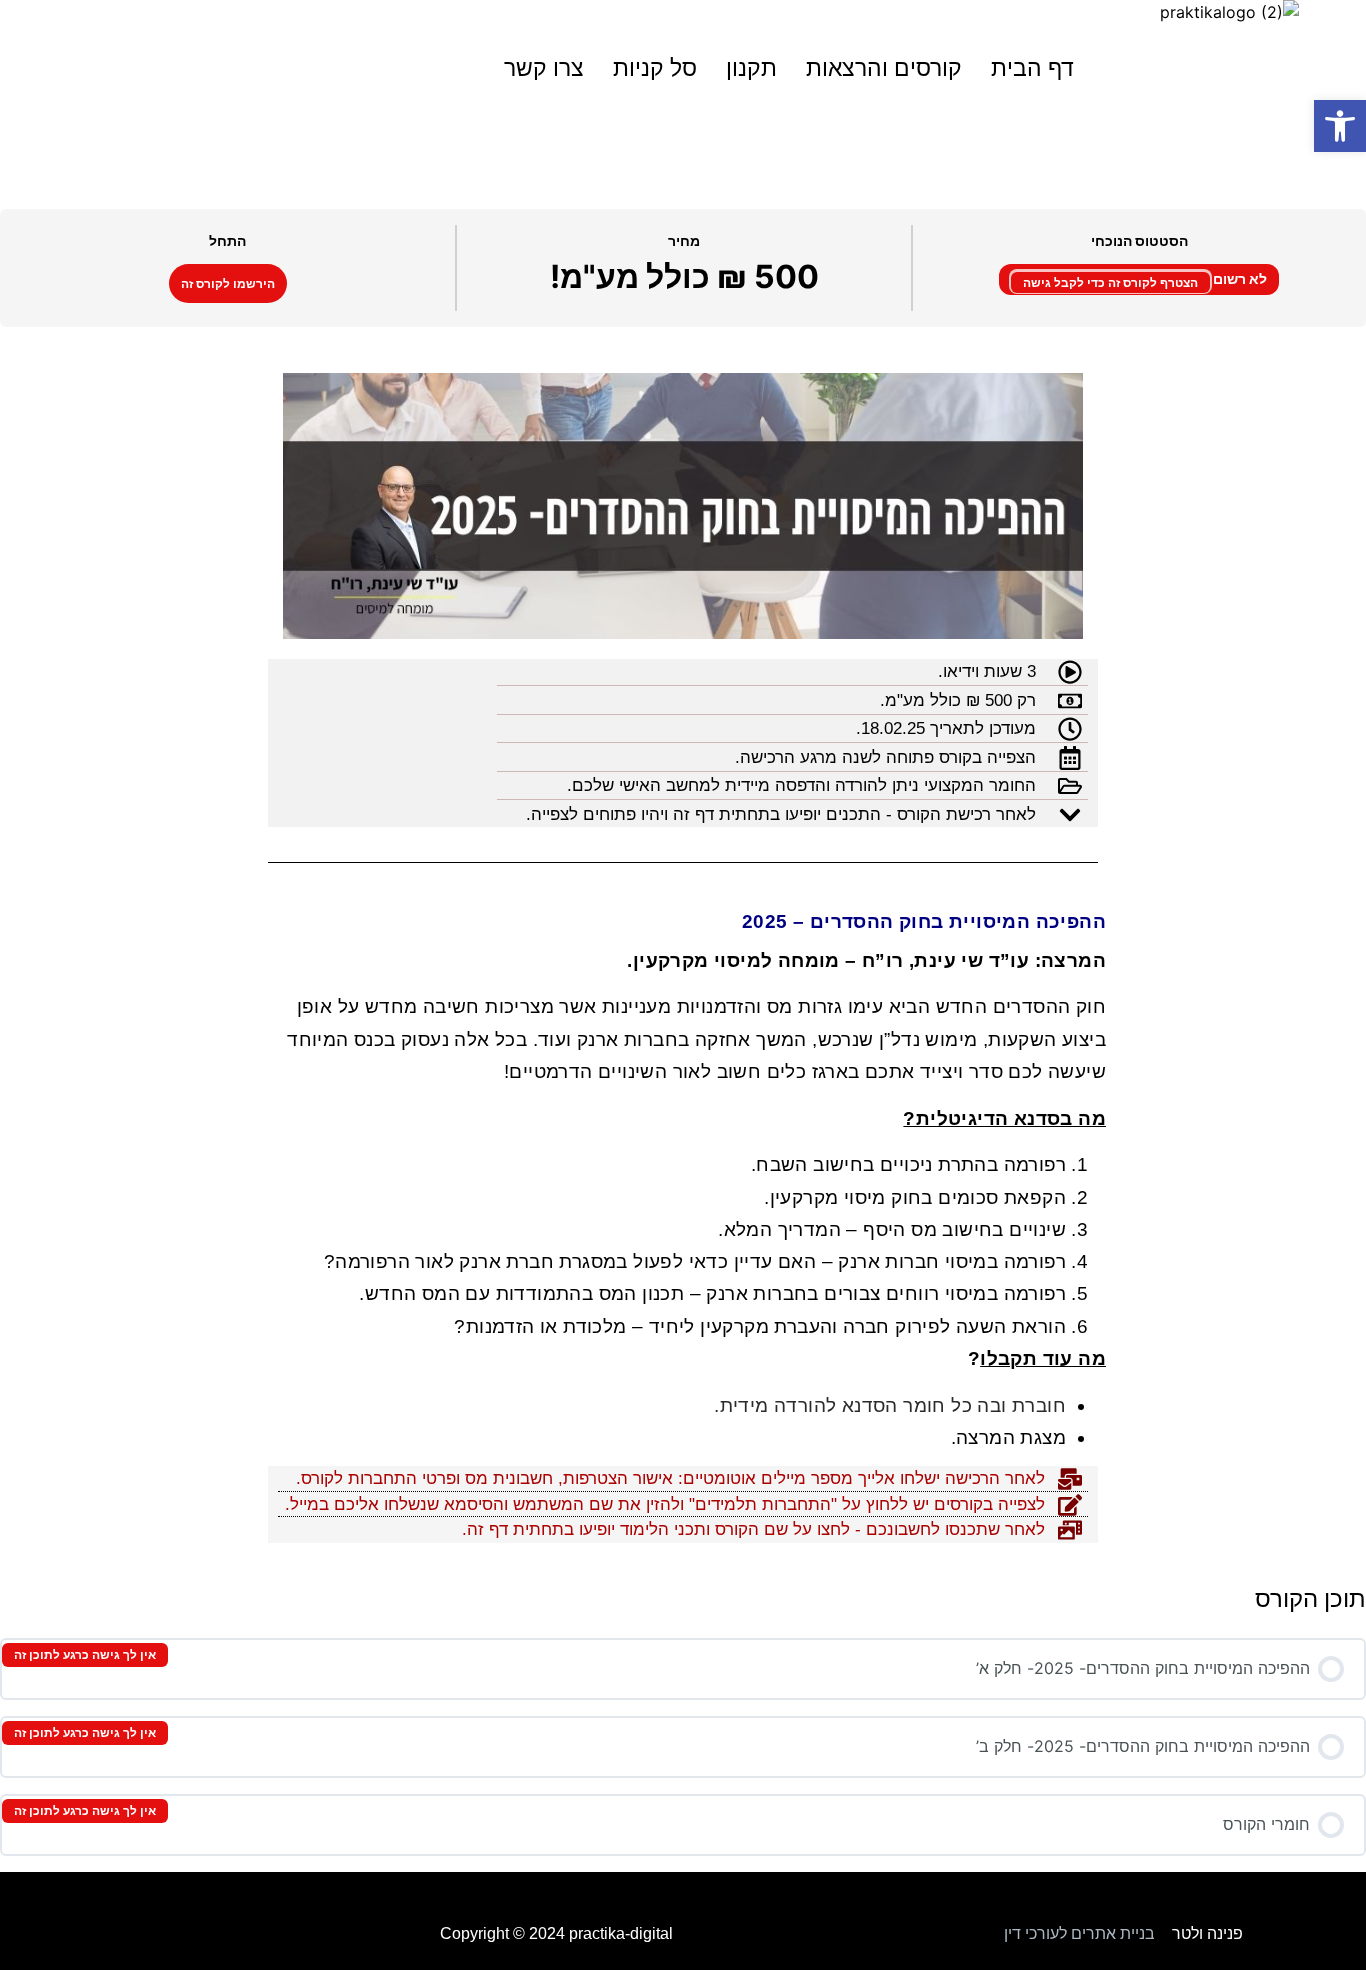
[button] (1340, 126)
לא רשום (1238, 279)
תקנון (751, 68)
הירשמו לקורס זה (228, 283)
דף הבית (1032, 68)
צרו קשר (544, 68)
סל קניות (655, 68)
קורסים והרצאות (884, 68)
